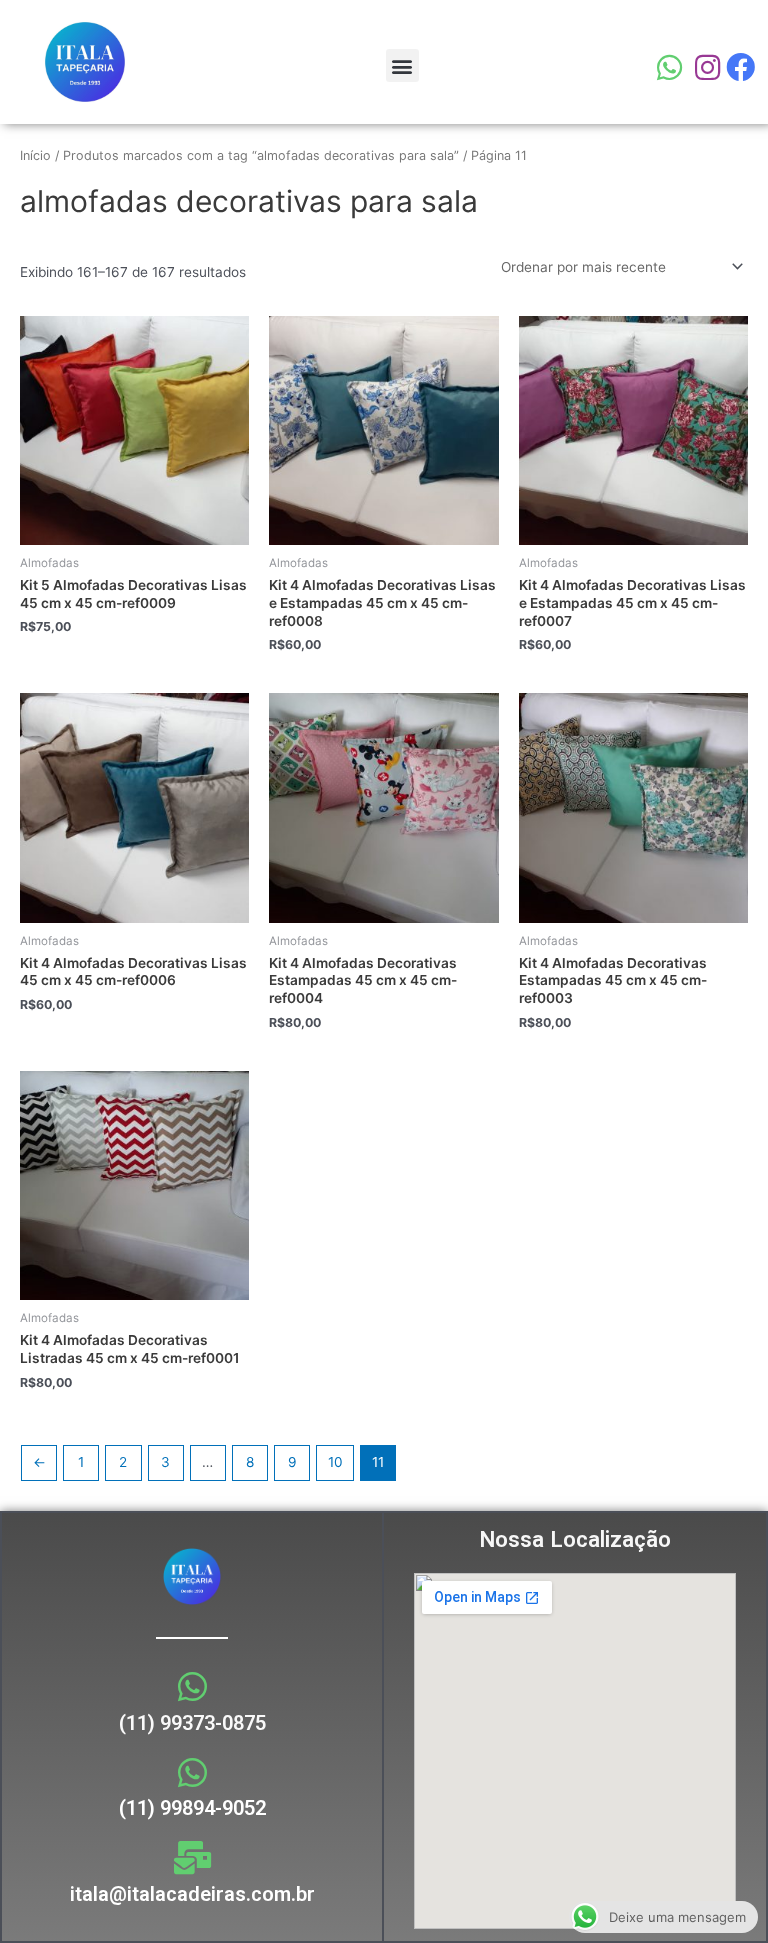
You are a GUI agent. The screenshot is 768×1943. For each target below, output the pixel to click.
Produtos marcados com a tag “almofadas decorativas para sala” (261, 155)
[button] (402, 65)
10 (335, 1462)
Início (35, 155)
